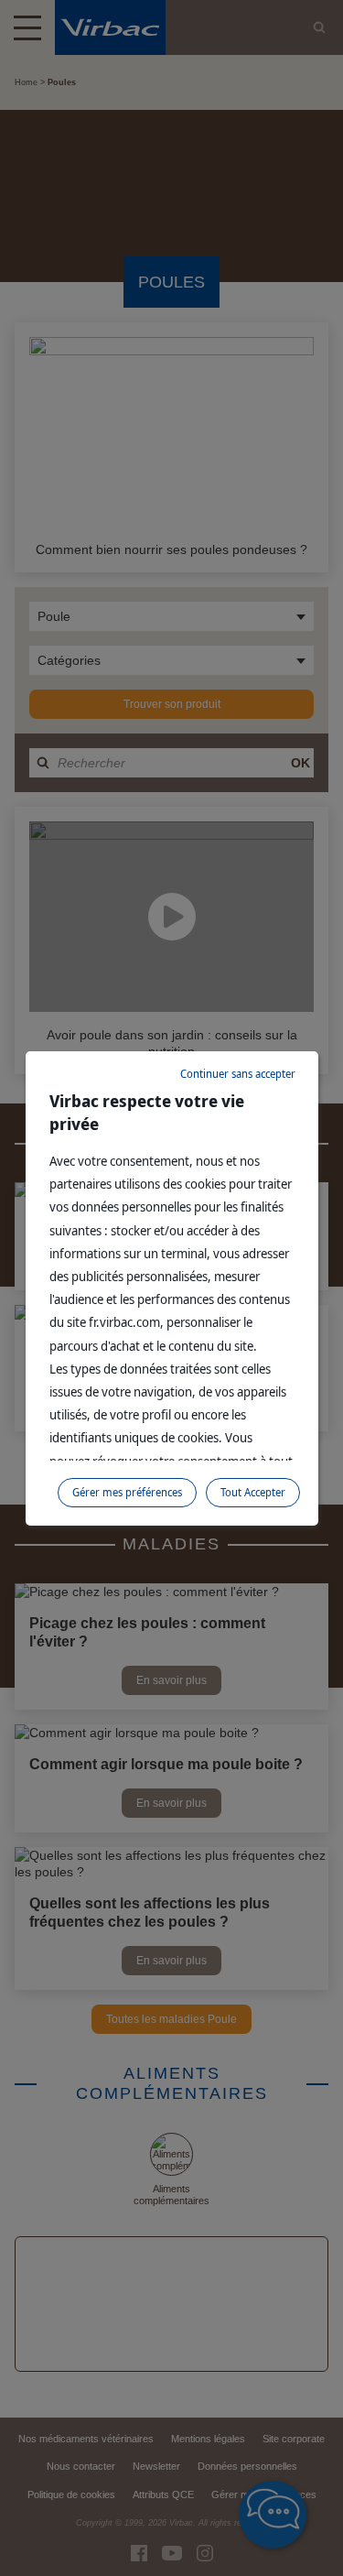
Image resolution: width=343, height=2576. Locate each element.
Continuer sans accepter (238, 1074)
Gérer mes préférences (127, 1492)
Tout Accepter (253, 1492)
